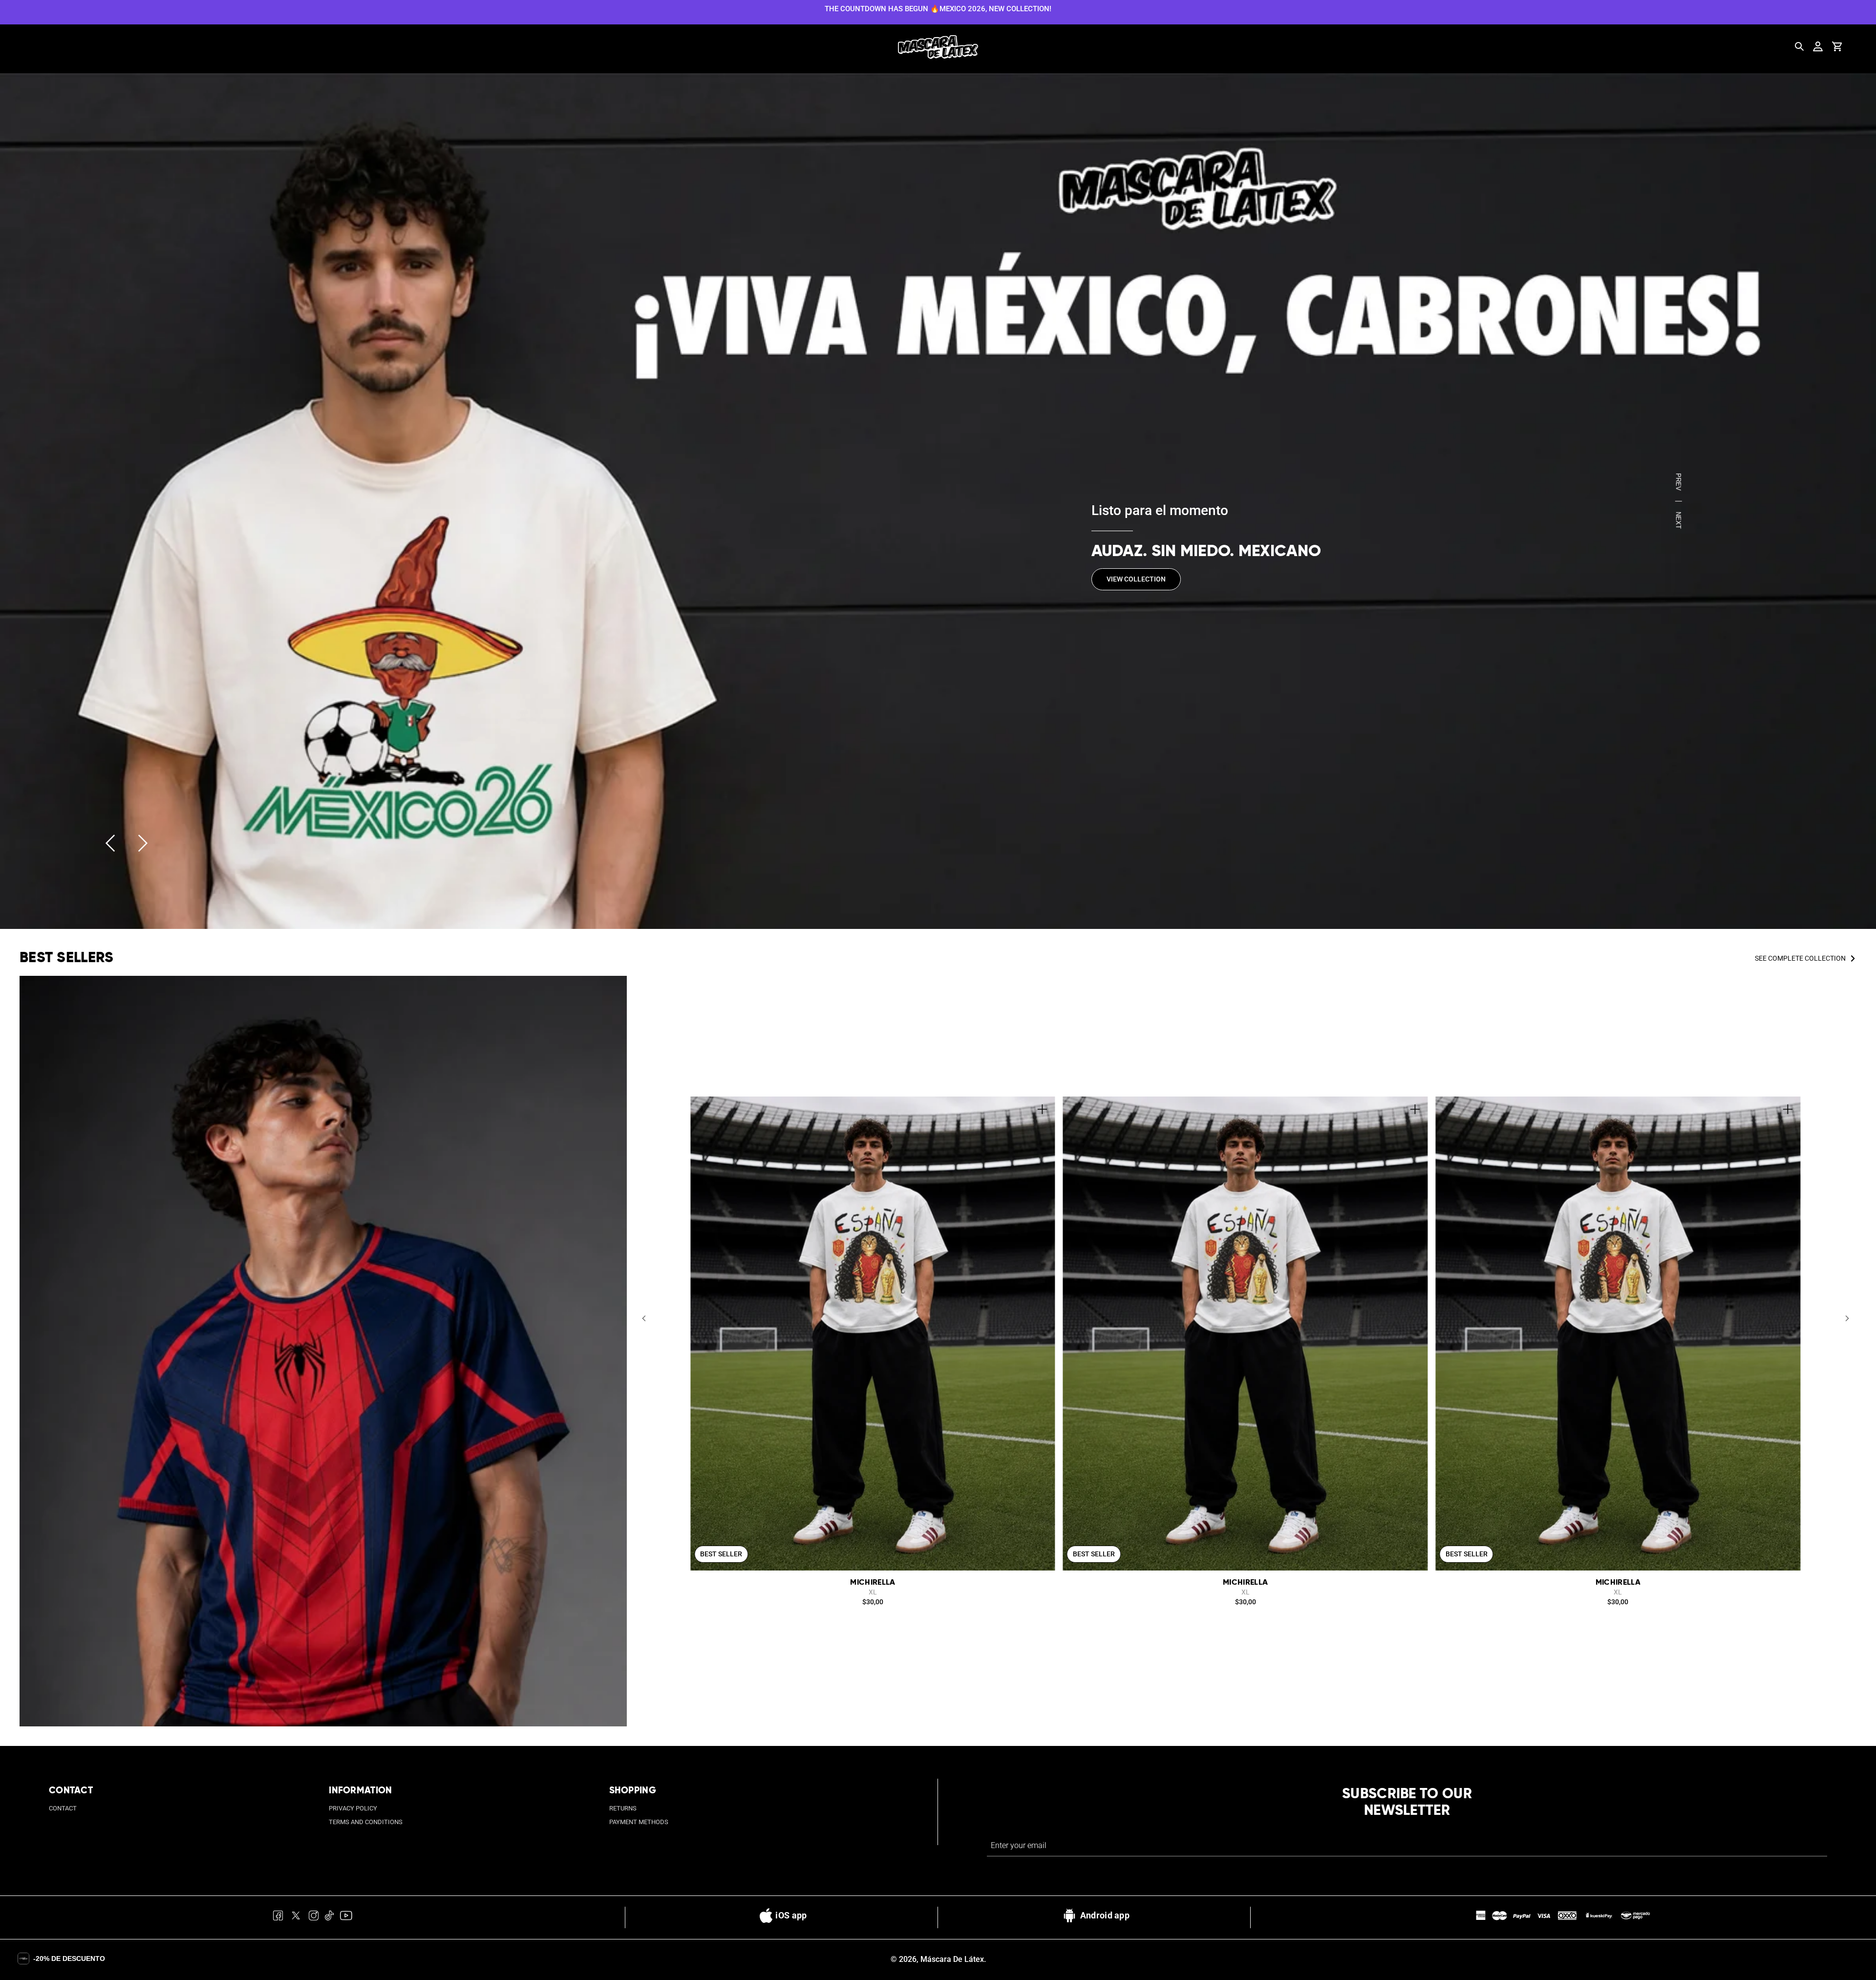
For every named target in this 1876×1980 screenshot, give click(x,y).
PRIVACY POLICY (353, 1808)
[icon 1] (278, 1917)
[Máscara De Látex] (938, 47)
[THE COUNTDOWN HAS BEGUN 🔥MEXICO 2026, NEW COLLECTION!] (938, 8)
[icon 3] (314, 1917)
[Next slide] (143, 843)
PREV (1678, 482)
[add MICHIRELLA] (1043, 1109)
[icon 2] (296, 1917)
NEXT (1678, 520)
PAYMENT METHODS (639, 1822)
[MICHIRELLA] (873, 1334)
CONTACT (63, 1808)
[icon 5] (346, 1917)
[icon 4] (330, 1917)
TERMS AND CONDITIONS (366, 1822)
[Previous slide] (110, 843)
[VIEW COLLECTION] (938, 501)
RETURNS (623, 1808)
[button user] (1818, 46)
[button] (644, 1319)
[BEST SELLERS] (323, 1351)
